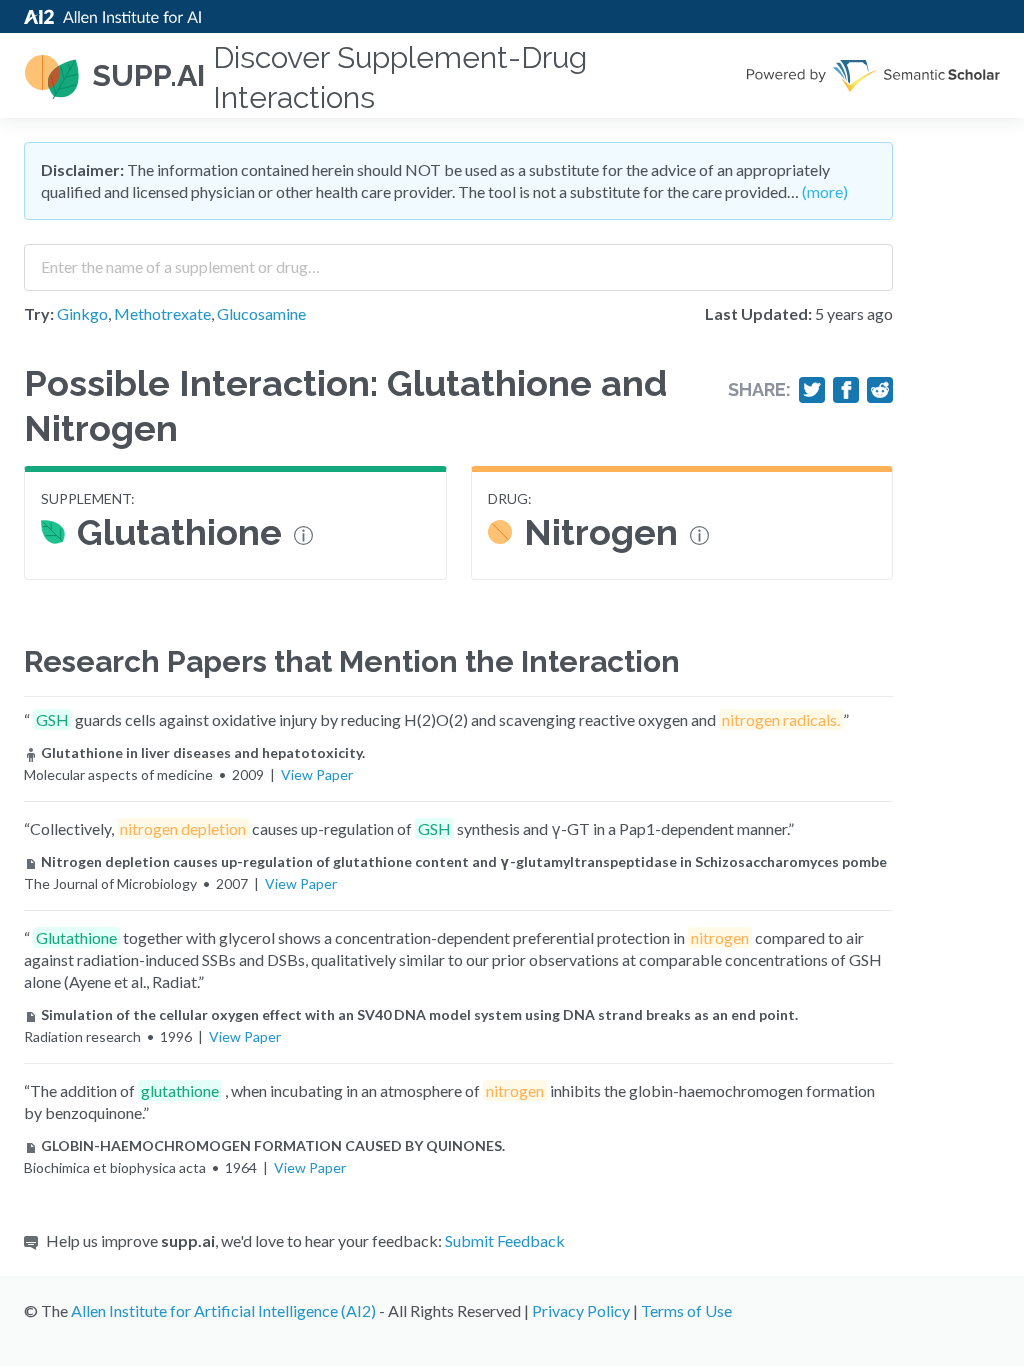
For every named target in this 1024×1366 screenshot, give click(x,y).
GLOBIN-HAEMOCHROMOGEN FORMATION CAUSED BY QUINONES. (273, 1145)
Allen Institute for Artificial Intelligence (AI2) (223, 1310)
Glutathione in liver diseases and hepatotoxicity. (203, 752)
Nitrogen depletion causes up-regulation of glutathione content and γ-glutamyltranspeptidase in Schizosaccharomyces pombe (464, 861)
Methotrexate (162, 313)
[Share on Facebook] (846, 390)
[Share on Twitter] (812, 390)
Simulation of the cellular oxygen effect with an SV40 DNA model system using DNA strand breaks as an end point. (419, 1014)
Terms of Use (686, 1310)
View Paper (317, 774)
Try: (39, 313)
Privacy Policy (581, 1310)
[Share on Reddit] (880, 390)
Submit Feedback (505, 1240)
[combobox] (458, 260)
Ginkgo (82, 313)
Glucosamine (261, 313)
